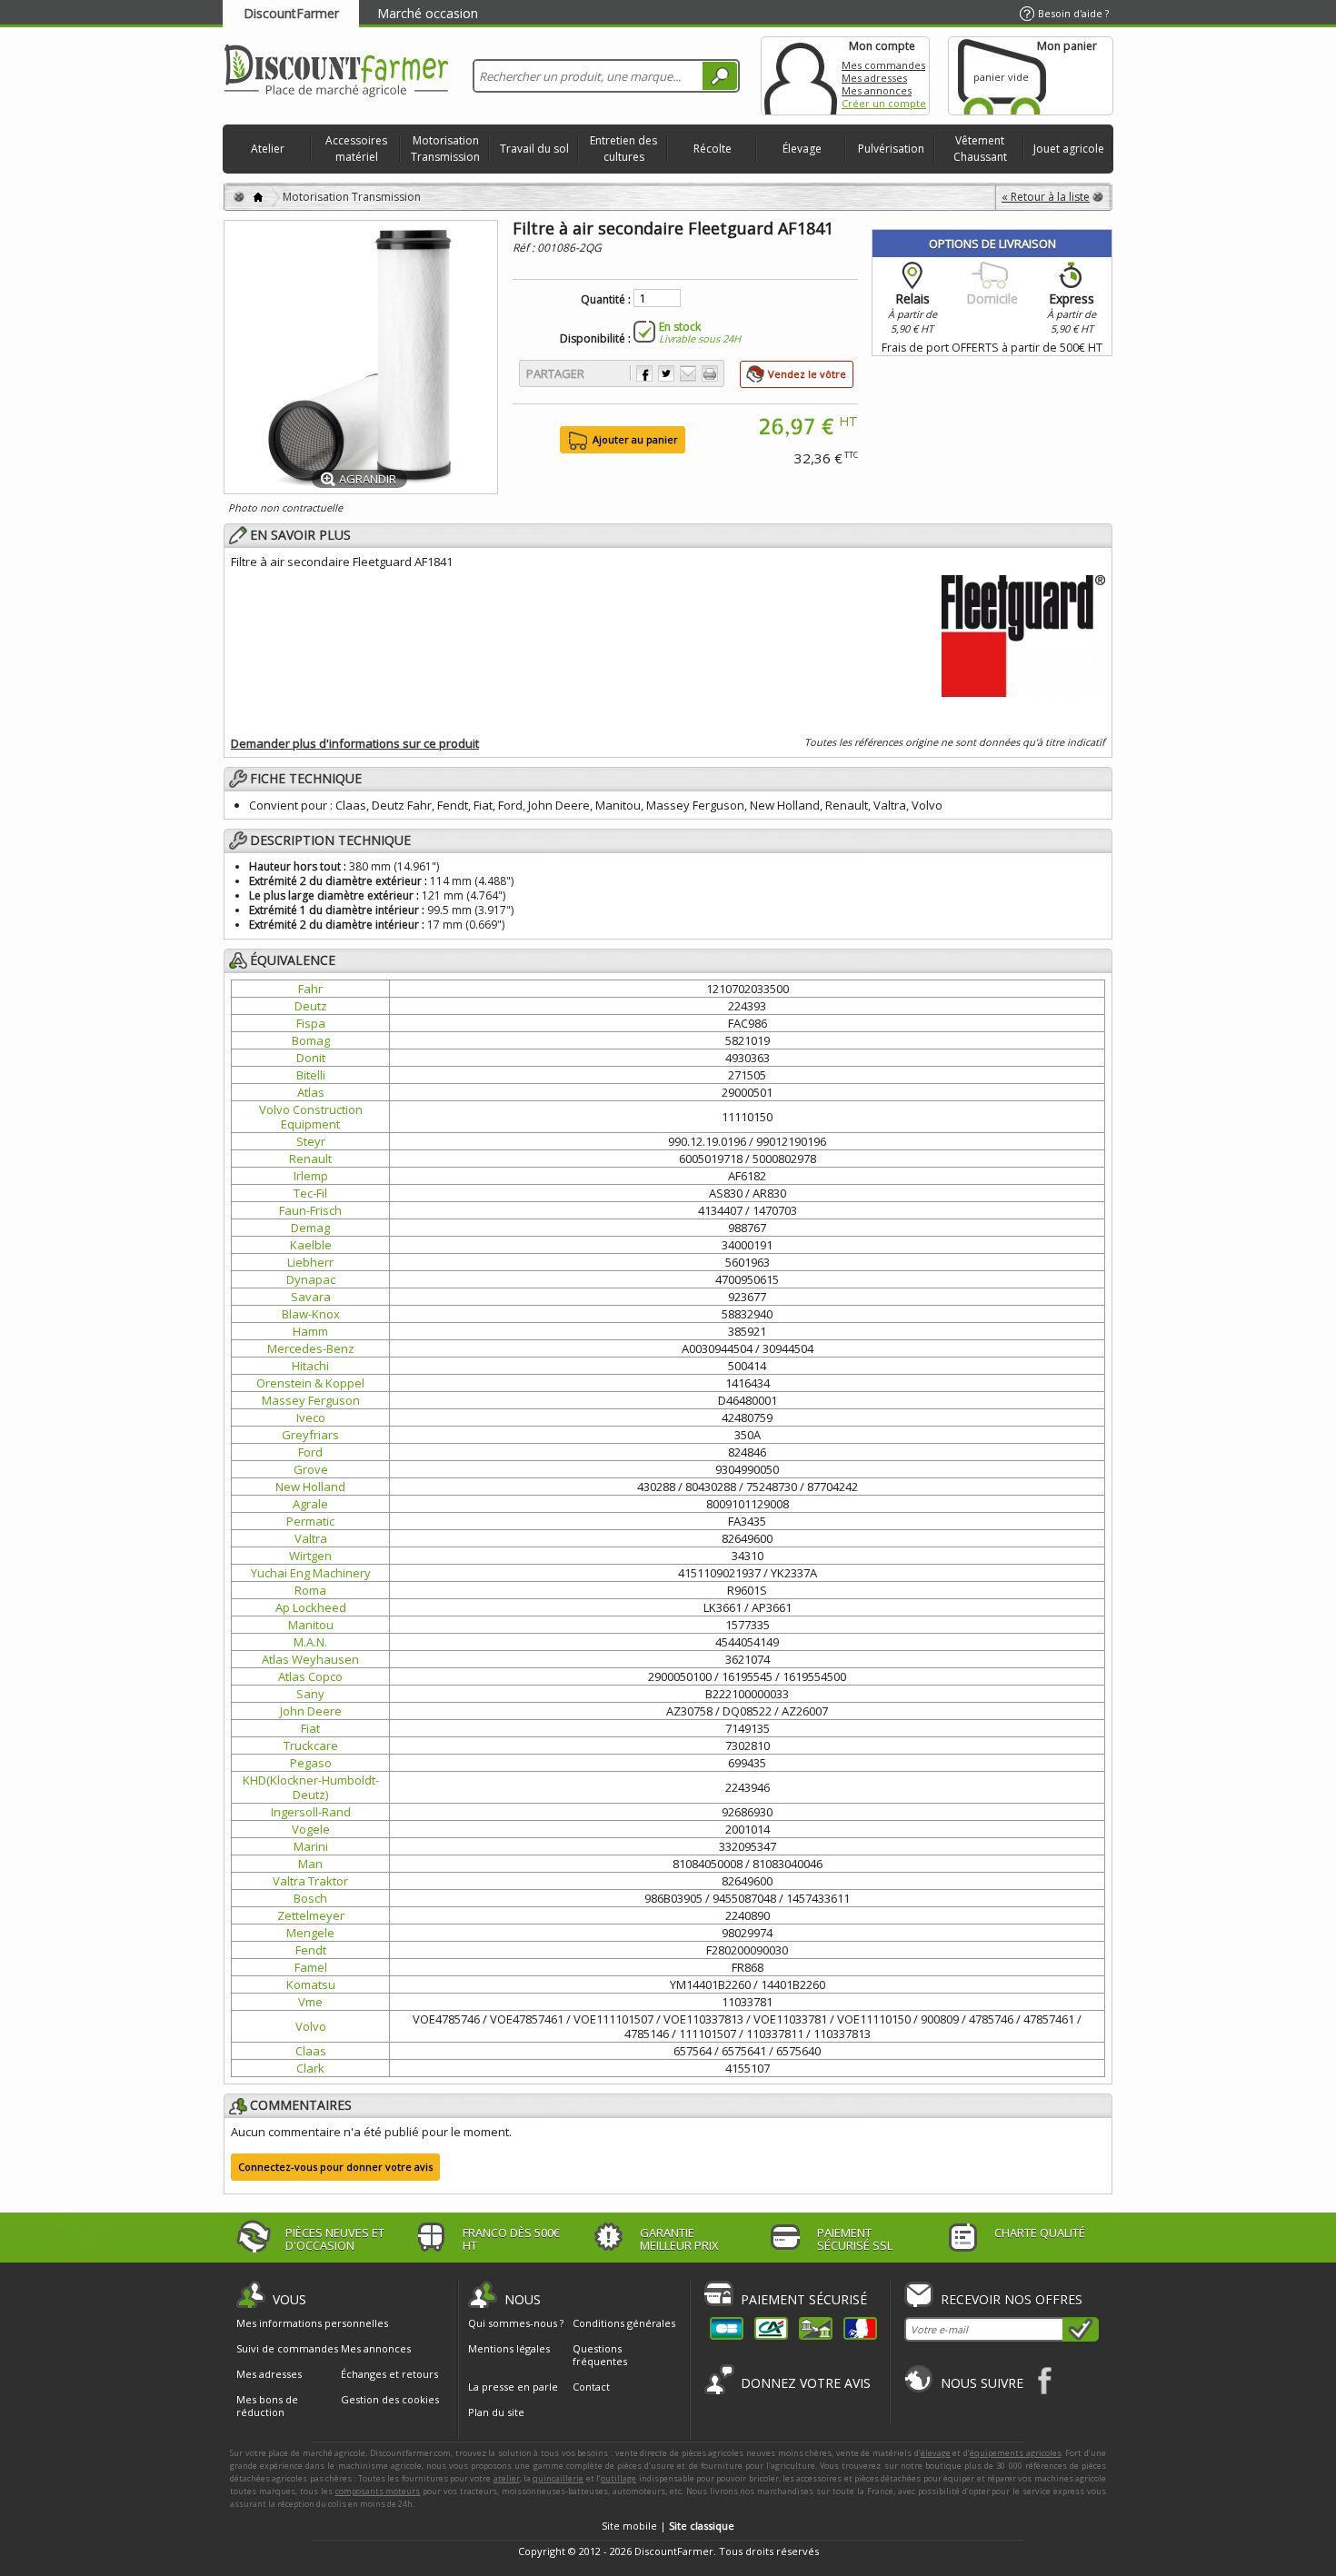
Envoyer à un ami (688, 373)
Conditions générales (624, 2323)
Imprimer (710, 373)
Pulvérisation (891, 149)
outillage (618, 2478)
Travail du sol (534, 149)
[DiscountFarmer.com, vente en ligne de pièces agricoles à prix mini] (336, 72)
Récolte (713, 149)
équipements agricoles (1016, 2453)
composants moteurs (378, 2491)
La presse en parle (513, 2387)
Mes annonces (877, 90)
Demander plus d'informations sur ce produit (355, 743)
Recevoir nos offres (1012, 2299)
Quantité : (606, 300)
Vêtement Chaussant (980, 149)
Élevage (802, 149)
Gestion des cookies (390, 2400)
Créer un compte (884, 103)
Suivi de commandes (287, 2349)
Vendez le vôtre (807, 374)
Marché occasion (428, 13)
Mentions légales (509, 2348)
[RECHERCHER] (720, 76)
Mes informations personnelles (312, 2323)
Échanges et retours (389, 2374)
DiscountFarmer (291, 13)
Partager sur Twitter (666, 373)
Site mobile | (668, 2526)
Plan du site (496, 2412)
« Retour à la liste (1046, 197)
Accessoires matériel (356, 149)
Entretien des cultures (623, 149)
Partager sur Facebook (644, 373)
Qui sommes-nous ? (516, 2323)
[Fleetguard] (1023, 633)
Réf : (525, 248)
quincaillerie (558, 2478)
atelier (507, 2478)
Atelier (268, 149)
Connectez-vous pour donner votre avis (335, 2167)
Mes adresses (874, 78)
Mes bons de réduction (267, 2406)
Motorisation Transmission (445, 149)
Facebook (1046, 2380)
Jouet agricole (1069, 149)
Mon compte (801, 76)
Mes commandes (883, 65)
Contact (591, 2387)
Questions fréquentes (600, 2355)
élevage (936, 2453)
